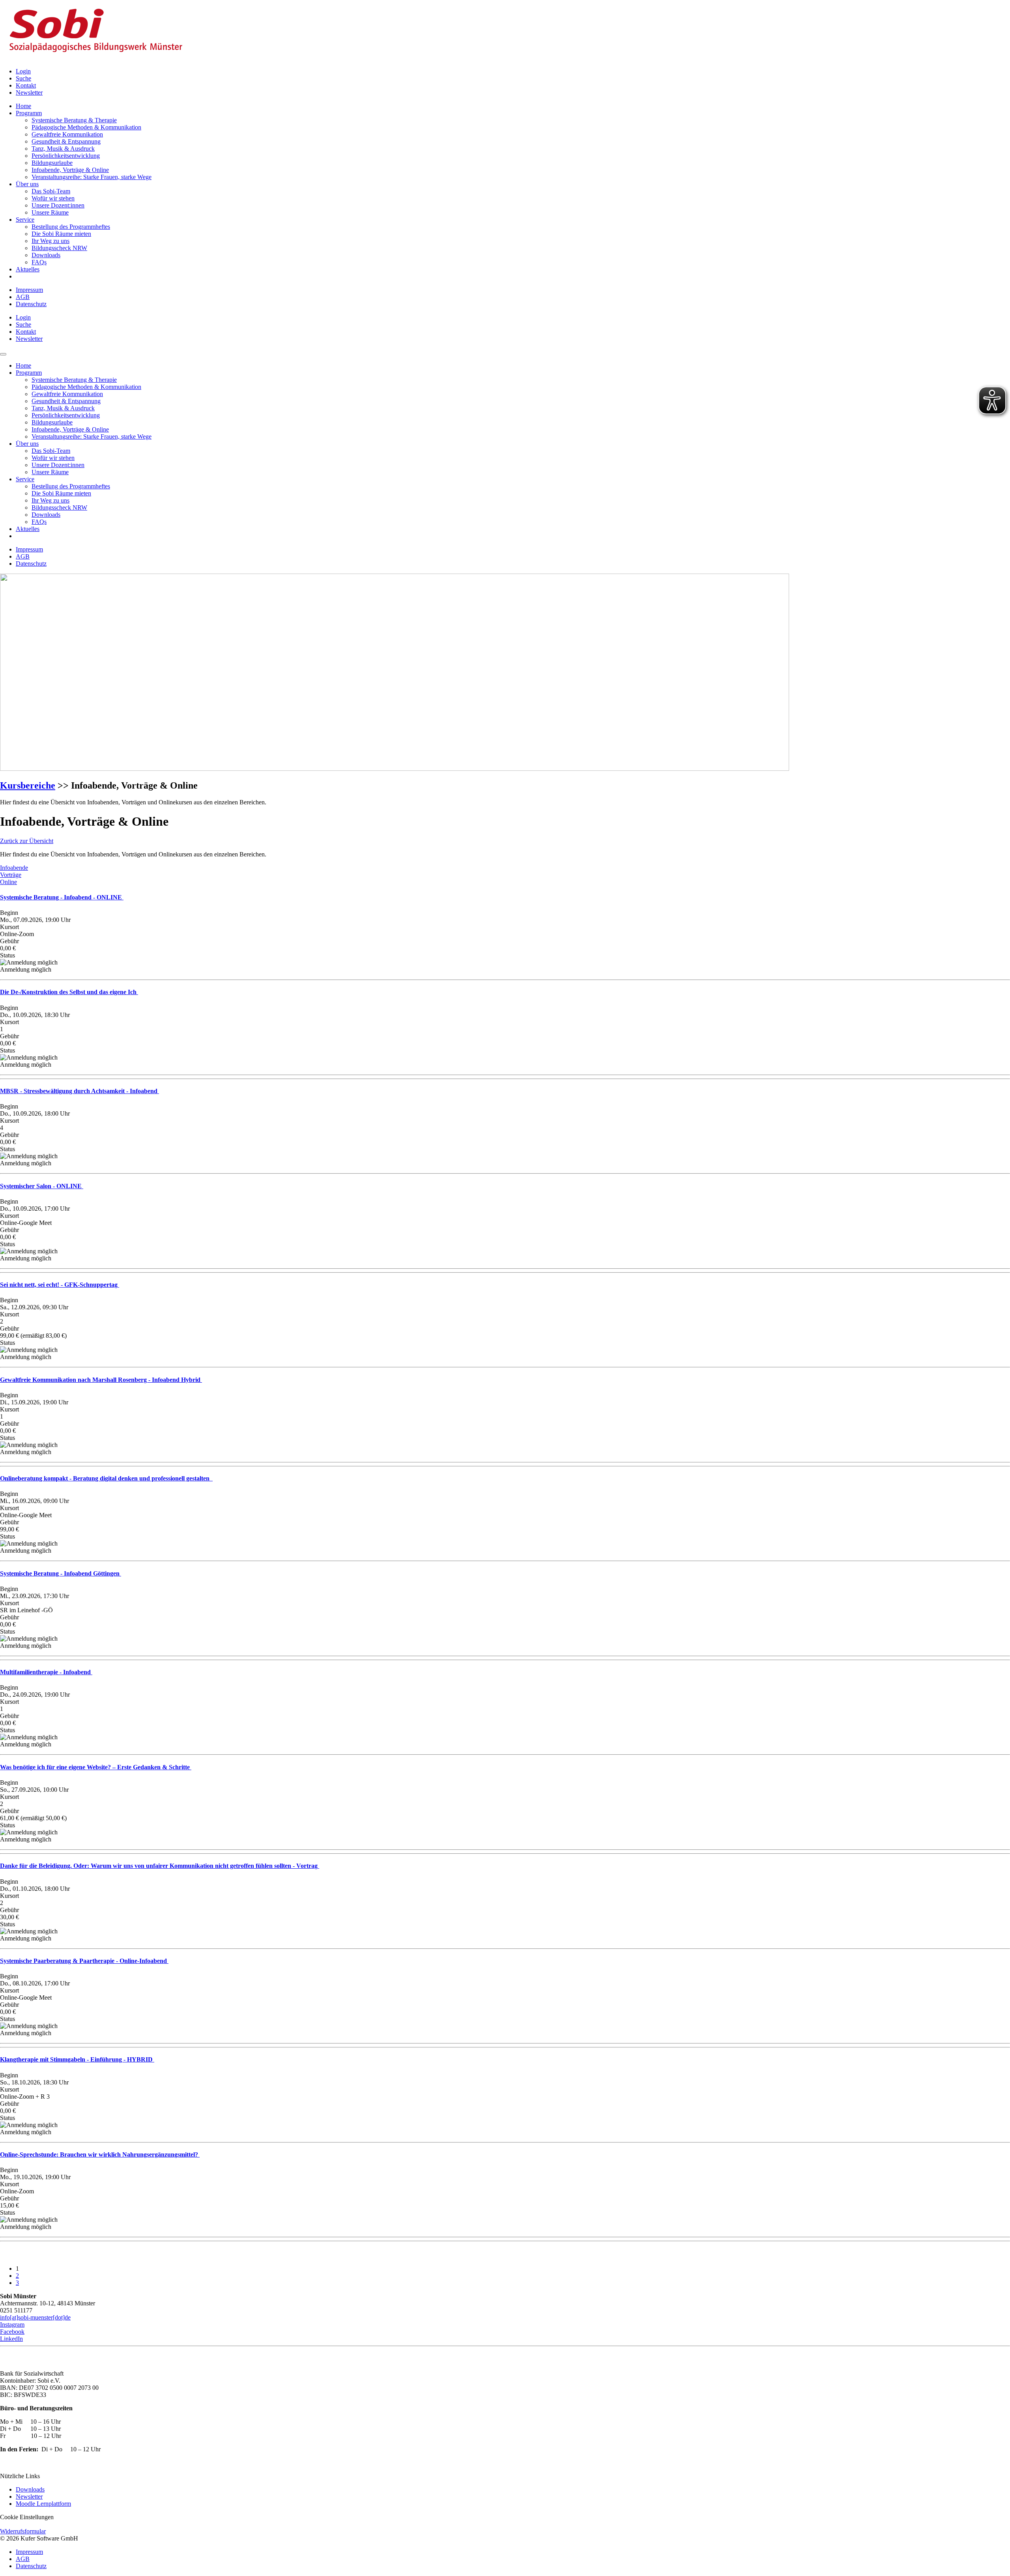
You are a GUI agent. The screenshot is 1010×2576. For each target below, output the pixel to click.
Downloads (30, 2489)
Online (8, 882)
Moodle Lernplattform (43, 2504)
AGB (23, 297)
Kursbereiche (28, 785)
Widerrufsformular (23, 2531)
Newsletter (29, 2497)
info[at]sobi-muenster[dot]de (35, 2317)
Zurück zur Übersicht (27, 841)
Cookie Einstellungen (27, 2517)
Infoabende (14, 868)
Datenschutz (31, 304)
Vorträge (11, 875)
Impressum (29, 290)
